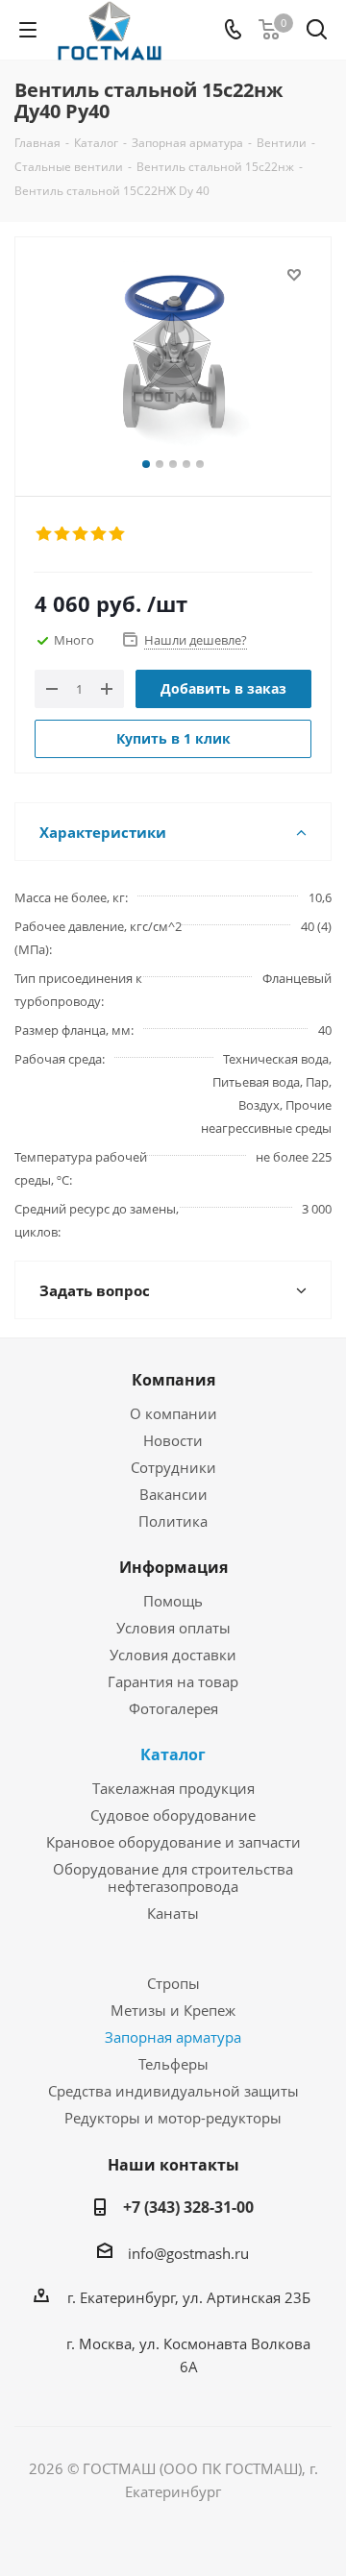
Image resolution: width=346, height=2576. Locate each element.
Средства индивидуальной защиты (173, 2091)
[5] (118, 534)
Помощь (173, 1601)
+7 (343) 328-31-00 (188, 2207)
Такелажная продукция (173, 1788)
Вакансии (173, 1494)
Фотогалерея (173, 1708)
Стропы (173, 1983)
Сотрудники (173, 1467)
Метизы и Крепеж (173, 2010)
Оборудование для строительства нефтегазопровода (173, 1877)
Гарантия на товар (173, 1681)
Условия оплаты (173, 1628)
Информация (173, 1567)
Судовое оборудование (173, 1815)
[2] (63, 534)
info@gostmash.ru (188, 2253)
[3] (81, 534)
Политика (173, 1521)
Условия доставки (173, 1655)
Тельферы (173, 2064)
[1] (45, 534)
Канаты (173, 1913)
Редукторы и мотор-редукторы (173, 2118)
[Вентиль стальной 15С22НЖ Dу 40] (173, 358)
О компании (173, 1413)
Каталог (173, 1754)
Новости (173, 1440)
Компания (173, 1380)
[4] (99, 534)
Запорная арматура (173, 2037)
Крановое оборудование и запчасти (173, 1842)
